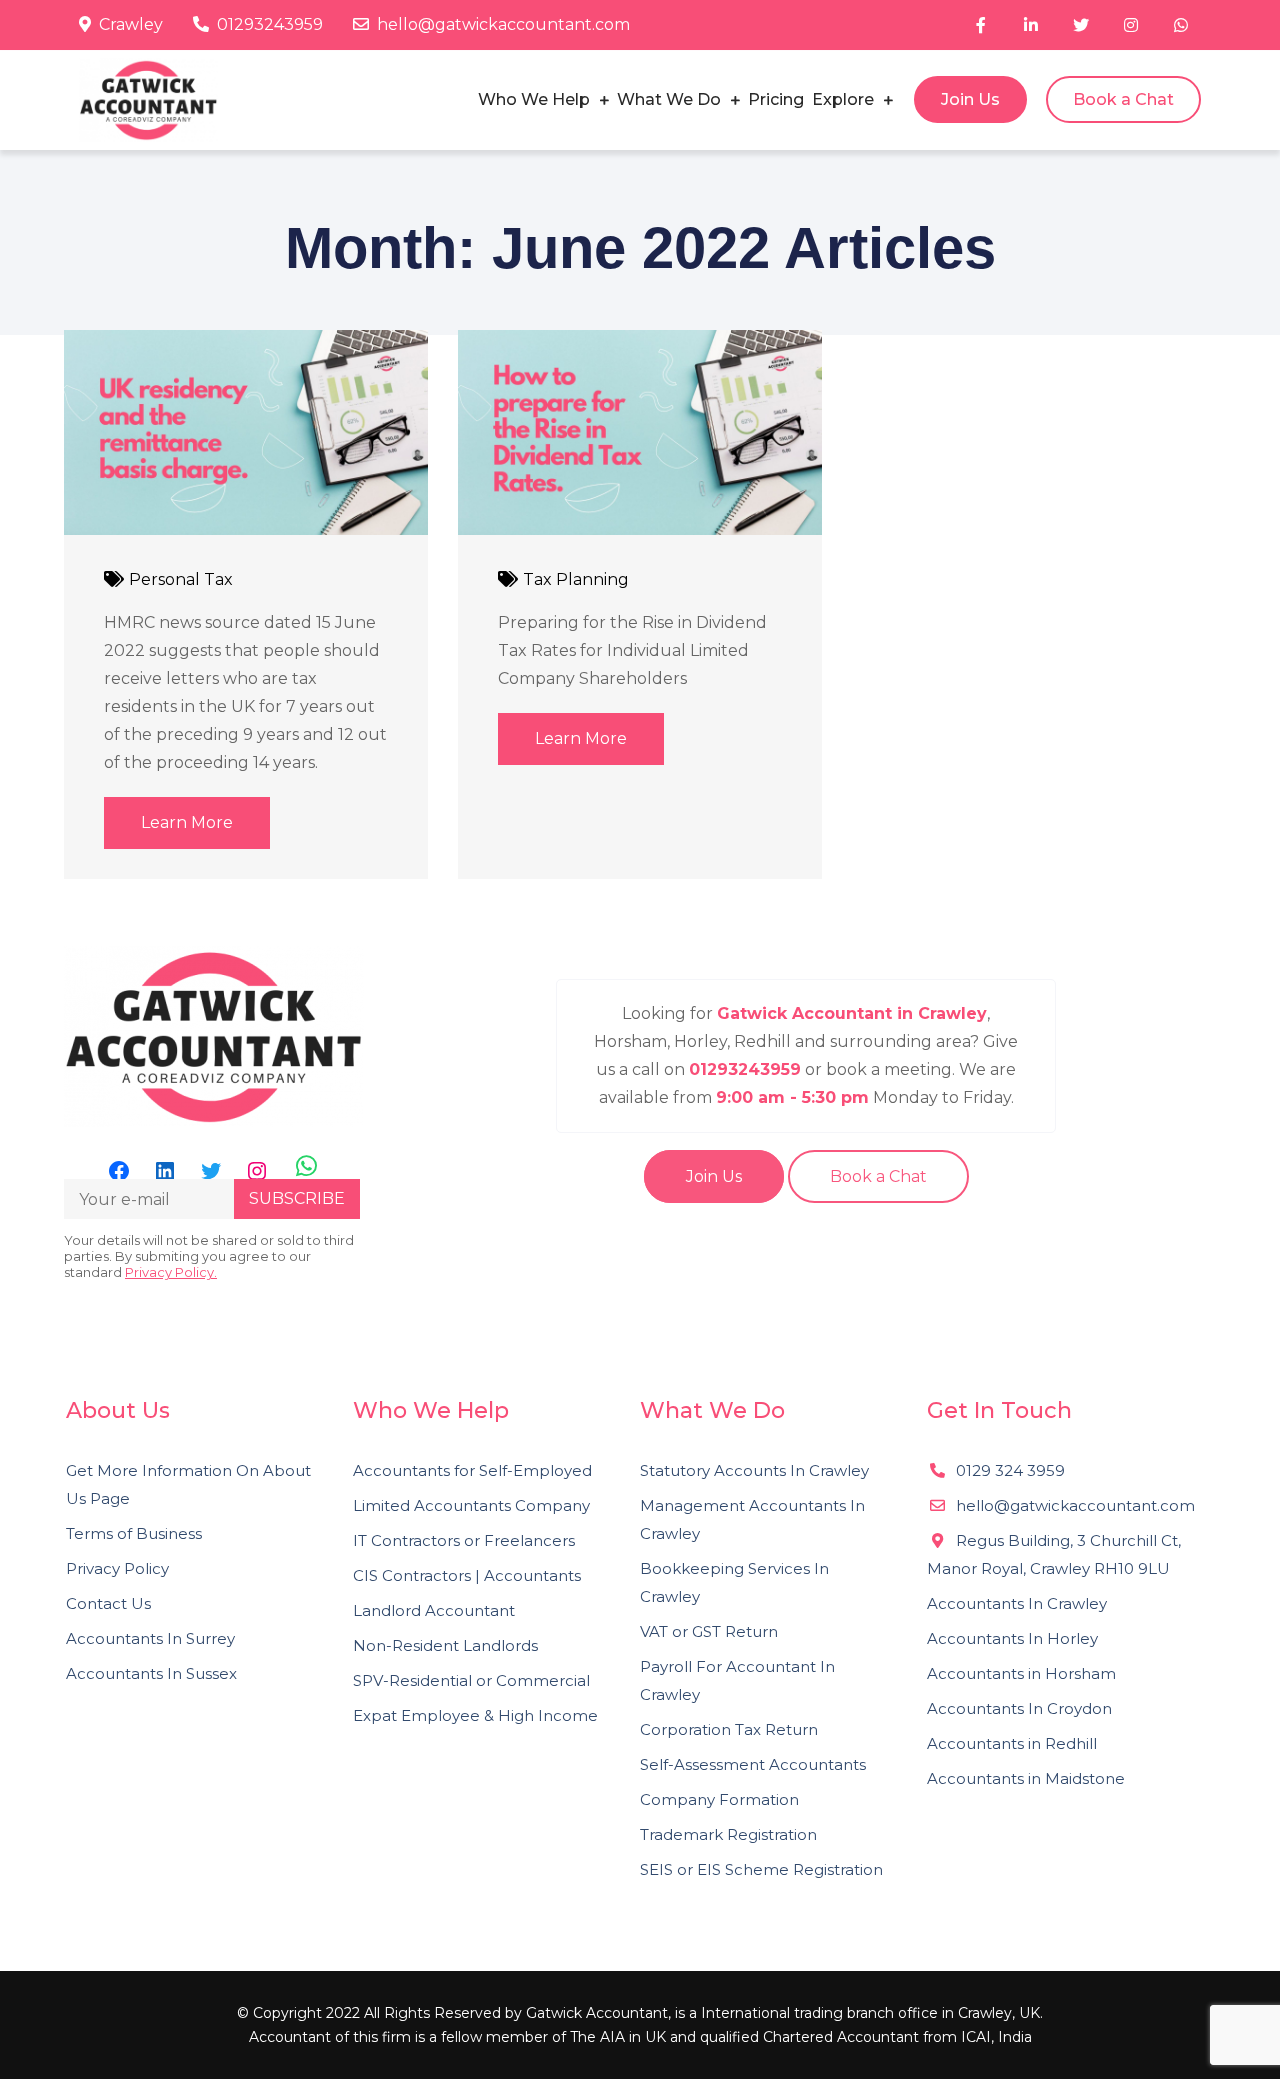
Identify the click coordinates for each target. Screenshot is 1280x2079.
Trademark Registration (728, 1834)
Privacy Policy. (171, 1272)
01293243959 (270, 24)
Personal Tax (181, 579)
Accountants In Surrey (150, 1638)
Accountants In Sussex (151, 1673)
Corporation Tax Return (729, 1729)
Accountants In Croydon (1019, 1708)
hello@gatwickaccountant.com (503, 24)
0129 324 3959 (1008, 1470)
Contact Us (108, 1603)
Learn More (187, 822)
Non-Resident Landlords (445, 1645)
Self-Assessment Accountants (753, 1764)
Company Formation (719, 1799)
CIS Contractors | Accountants (467, 1575)
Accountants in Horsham (1021, 1673)
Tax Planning (576, 579)
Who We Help (534, 99)
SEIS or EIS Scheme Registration (761, 1869)
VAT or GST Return (709, 1631)
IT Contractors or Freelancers (464, 1540)
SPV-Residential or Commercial (471, 1680)
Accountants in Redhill (1012, 1743)
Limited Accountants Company (471, 1505)
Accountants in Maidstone (1026, 1778)
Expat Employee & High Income (475, 1715)
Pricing (776, 99)
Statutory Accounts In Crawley (754, 1470)
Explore (843, 99)
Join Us (970, 99)
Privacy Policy (117, 1568)
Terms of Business (134, 1533)
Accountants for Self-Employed (472, 1470)
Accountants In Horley (1012, 1638)
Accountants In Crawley (1017, 1603)
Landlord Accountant (434, 1610)
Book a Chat (1123, 99)
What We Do (669, 99)
